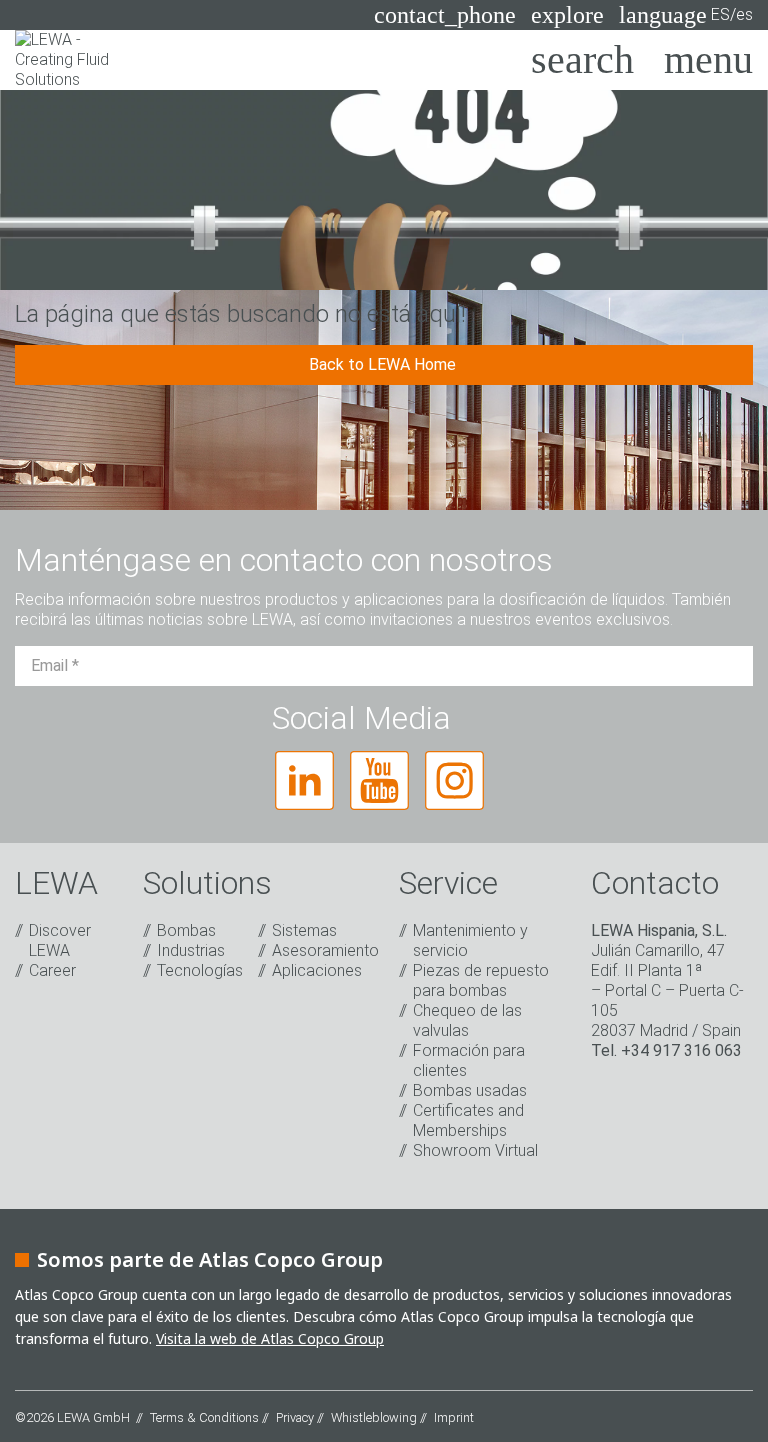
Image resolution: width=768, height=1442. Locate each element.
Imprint (454, 1417)
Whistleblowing (374, 1417)
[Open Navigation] (708, 60)
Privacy (295, 1417)
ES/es (686, 15)
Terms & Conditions (204, 1417)
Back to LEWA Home (384, 364)
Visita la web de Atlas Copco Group (270, 1338)
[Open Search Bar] (582, 60)
